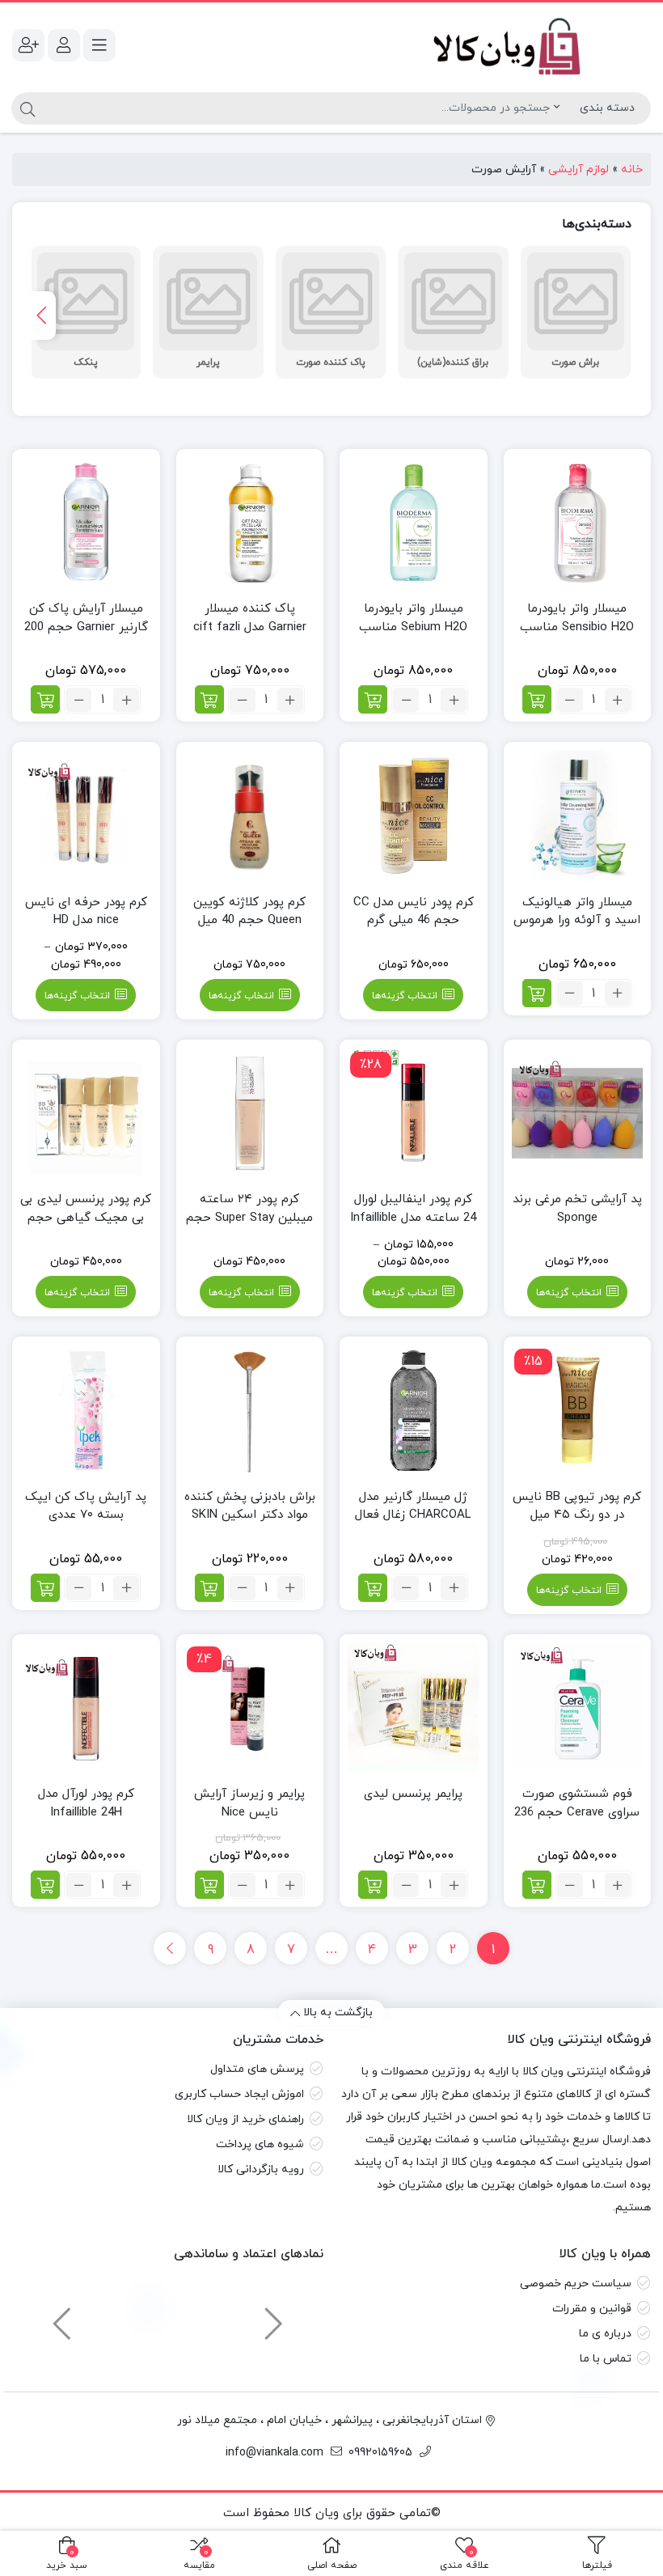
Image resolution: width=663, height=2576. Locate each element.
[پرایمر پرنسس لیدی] (414, 1708)
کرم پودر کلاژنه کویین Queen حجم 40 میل (249, 912)
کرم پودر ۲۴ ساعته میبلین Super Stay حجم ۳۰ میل (249, 1218)
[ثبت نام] (28, 45)
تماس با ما (606, 2359)
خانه (632, 169)
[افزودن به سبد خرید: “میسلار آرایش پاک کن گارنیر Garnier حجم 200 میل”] (45, 699)
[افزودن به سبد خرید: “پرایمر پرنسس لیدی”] (373, 1885)
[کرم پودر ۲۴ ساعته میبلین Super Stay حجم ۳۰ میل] (250, 1114)
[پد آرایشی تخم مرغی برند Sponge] (578, 1114)
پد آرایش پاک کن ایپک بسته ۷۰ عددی (86, 1506)
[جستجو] (25, 108)
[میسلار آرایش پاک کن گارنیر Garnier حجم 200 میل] (86, 523)
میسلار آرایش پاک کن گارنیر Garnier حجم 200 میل (86, 627)
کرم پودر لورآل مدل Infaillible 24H (86, 1803)
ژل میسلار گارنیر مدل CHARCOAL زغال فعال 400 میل (413, 1515)
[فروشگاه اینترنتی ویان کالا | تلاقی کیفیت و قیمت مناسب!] (495, 45)
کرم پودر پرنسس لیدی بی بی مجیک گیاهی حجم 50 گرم (86, 1218)
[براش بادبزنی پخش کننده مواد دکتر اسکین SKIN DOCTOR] (250, 1411)
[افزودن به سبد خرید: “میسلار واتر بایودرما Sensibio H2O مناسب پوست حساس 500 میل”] (537, 699)
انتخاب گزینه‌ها (405, 996)
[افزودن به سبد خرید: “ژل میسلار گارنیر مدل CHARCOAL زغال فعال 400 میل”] (373, 1588)
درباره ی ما (605, 2334)
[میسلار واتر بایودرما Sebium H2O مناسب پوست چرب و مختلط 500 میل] (414, 523)
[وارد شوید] (64, 45)
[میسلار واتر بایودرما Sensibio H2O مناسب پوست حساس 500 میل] (578, 523)
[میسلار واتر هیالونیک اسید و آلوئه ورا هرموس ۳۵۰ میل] (578, 816)
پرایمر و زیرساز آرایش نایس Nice (249, 1803)
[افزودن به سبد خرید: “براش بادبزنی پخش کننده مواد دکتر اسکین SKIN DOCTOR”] (209, 1588)
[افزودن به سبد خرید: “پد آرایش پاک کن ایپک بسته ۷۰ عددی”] (45, 1588)
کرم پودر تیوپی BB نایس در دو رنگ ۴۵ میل (577, 1506)
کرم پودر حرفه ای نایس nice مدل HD (86, 912)
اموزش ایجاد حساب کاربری (239, 2094)
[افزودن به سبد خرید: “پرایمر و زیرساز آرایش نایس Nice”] (209, 1885)
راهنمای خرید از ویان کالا (245, 2119)
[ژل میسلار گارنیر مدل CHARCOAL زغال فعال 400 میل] (414, 1411)
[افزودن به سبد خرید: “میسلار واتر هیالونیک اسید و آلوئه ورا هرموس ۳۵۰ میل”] (537, 993)
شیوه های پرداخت (260, 2144)
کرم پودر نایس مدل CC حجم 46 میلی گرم (414, 912)
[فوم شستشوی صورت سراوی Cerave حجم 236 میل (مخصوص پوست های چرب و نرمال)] (578, 1708)
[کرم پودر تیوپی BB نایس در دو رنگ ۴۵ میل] (578, 1411)
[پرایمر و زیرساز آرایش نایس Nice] (250, 1708)
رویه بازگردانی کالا (261, 2169)
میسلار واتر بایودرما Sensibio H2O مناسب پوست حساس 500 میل (577, 627)
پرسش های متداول (257, 2069)
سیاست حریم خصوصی (576, 2284)
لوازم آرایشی (579, 169)
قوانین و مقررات (592, 2309)
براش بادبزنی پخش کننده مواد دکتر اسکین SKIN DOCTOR (250, 1515)
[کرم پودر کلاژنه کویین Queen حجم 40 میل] (250, 816)
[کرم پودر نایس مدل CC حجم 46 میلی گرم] (414, 816)
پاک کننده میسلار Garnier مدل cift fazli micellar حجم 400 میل (249, 627)
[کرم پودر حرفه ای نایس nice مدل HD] (86, 816)
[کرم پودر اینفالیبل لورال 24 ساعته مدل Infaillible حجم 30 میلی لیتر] (414, 1114)
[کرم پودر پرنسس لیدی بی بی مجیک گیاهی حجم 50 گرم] (86, 1114)
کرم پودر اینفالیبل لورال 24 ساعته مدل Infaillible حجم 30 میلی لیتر (413, 1218)
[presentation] (44, 316)
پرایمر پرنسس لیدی (413, 1794)
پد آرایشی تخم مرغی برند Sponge (577, 1209)
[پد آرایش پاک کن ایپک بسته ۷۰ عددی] (86, 1411)
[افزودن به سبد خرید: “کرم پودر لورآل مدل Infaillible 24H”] (45, 1885)
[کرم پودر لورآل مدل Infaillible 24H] (86, 1708)
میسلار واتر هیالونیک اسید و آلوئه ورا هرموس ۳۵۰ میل (577, 921)
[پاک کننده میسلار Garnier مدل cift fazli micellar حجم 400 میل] (250, 523)
